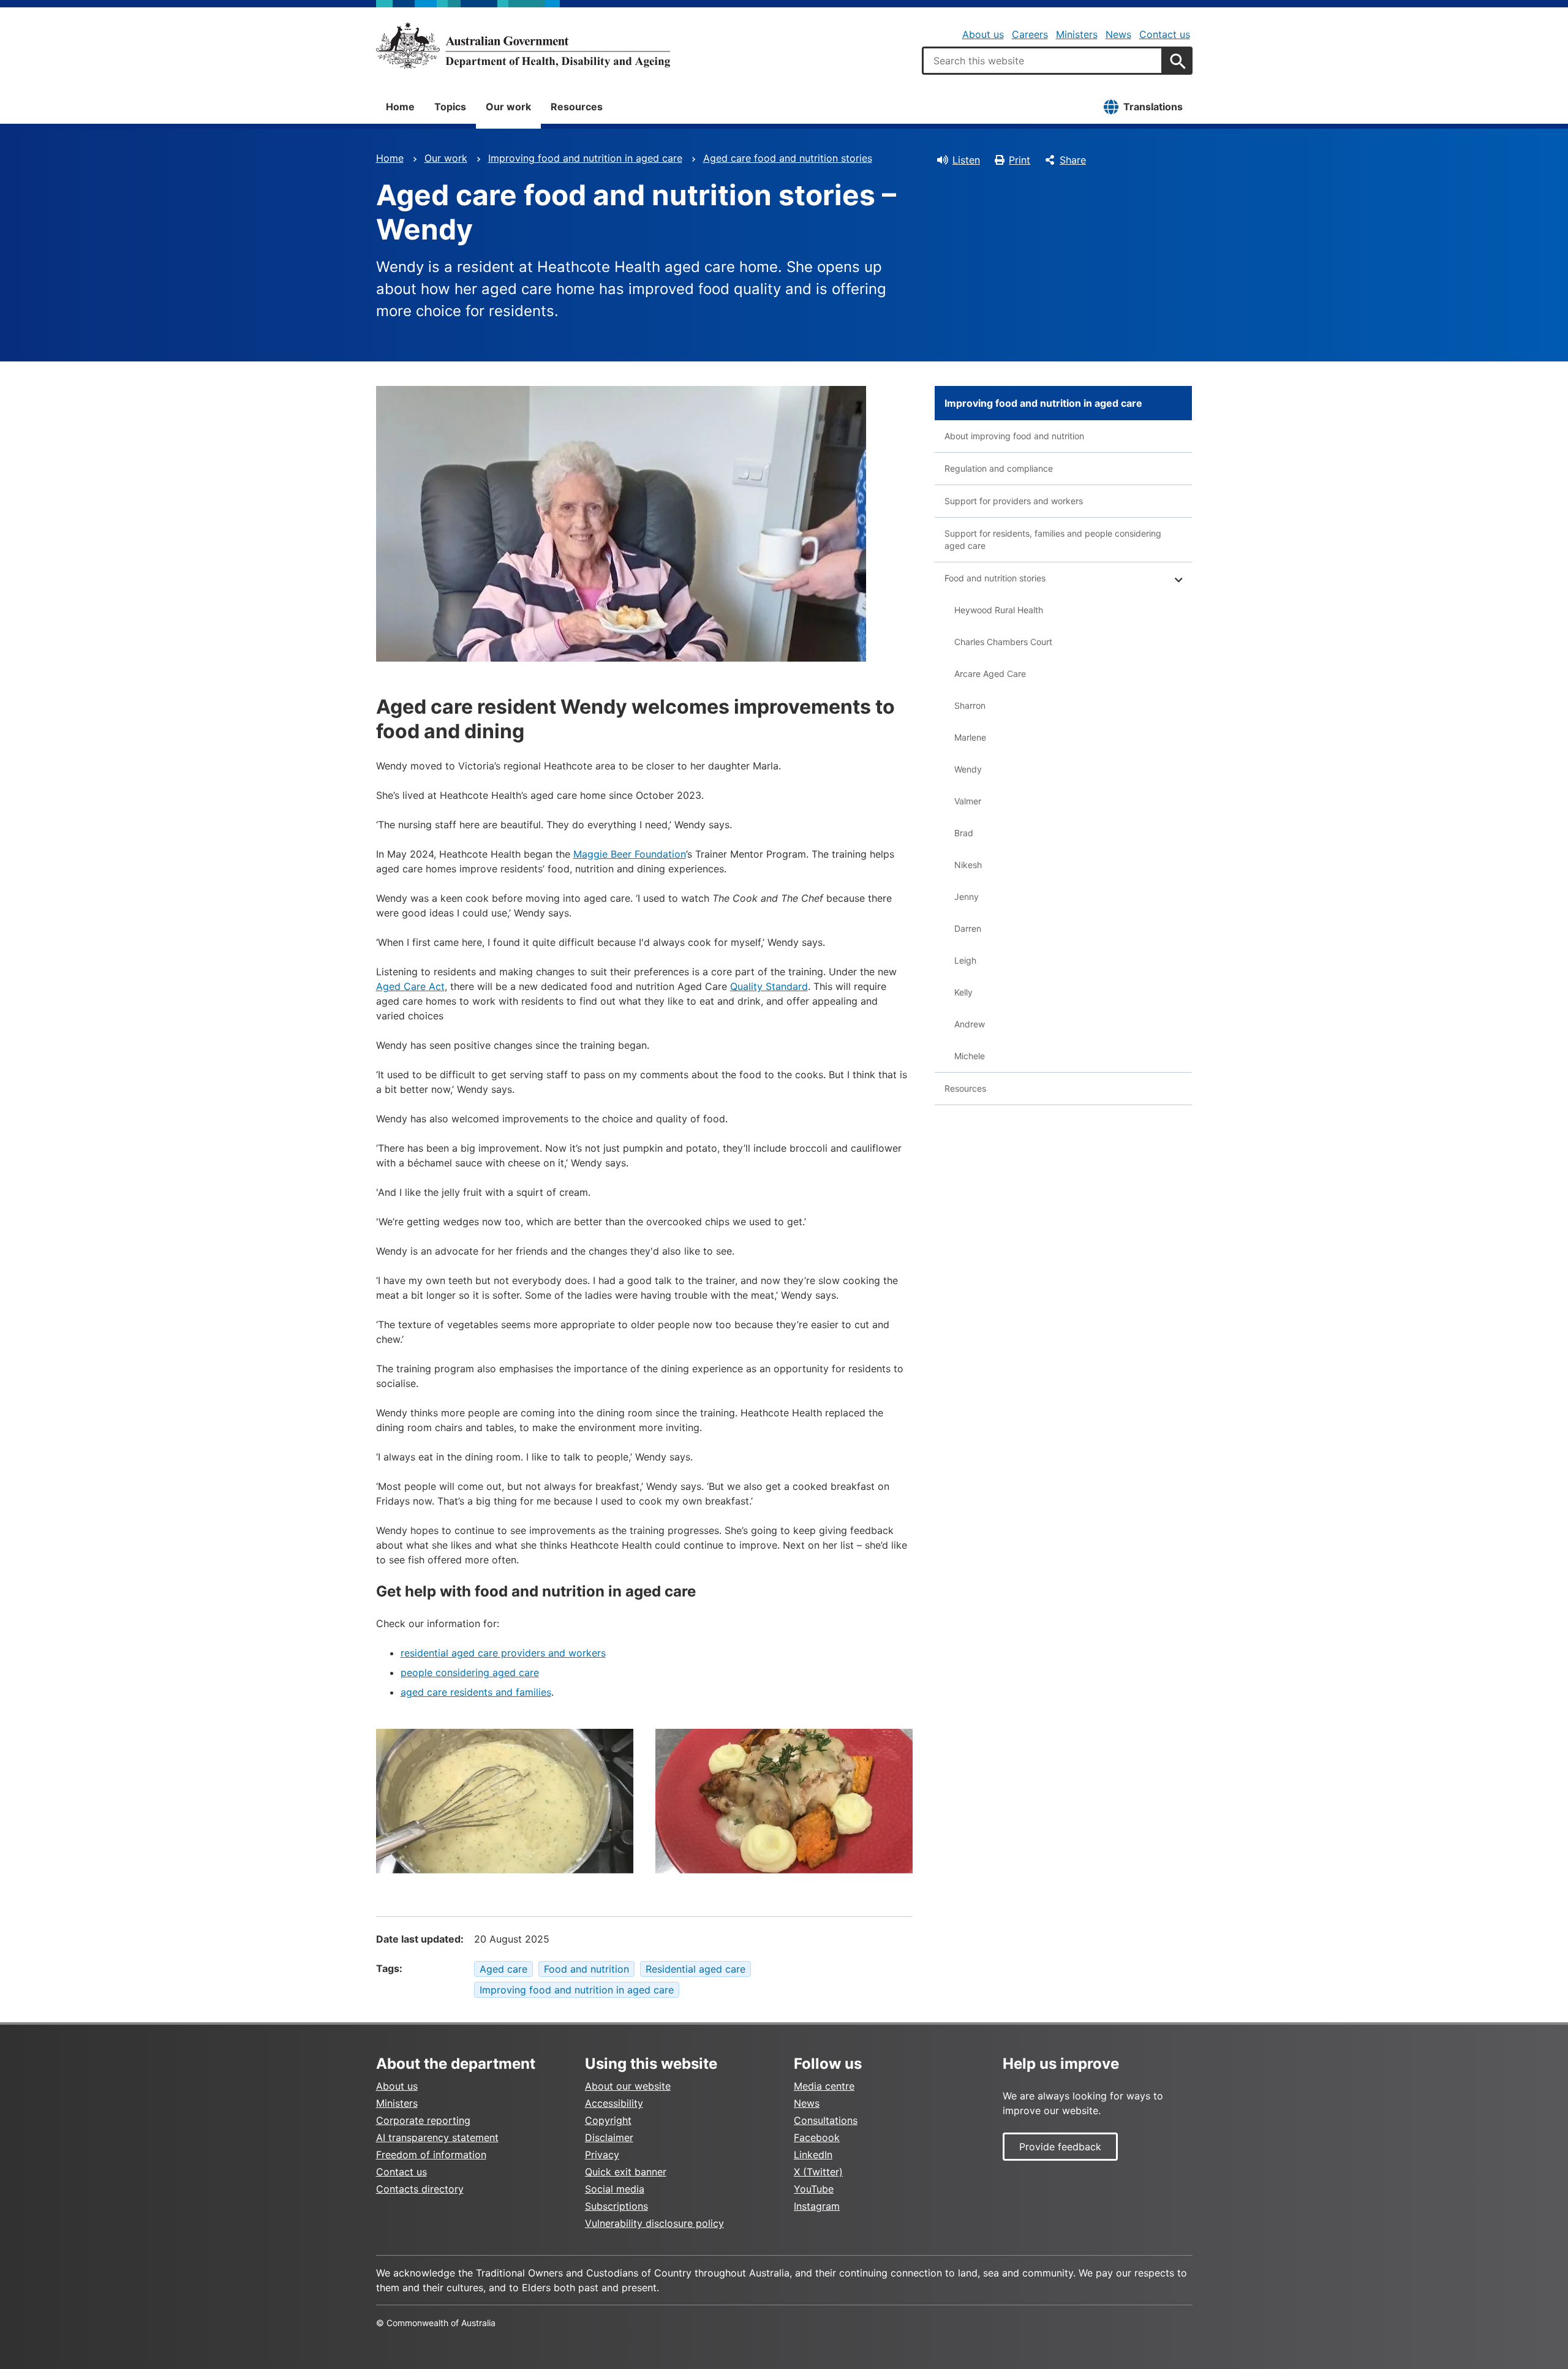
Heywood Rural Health (999, 610)
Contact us (1165, 34)
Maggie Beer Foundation (630, 854)
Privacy (602, 2155)
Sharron (970, 705)
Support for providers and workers (1014, 501)
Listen (966, 160)
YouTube (814, 2189)
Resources (577, 107)
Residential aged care (695, 1969)
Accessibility (614, 2103)
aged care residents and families (476, 1692)
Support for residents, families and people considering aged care (1053, 539)
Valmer (968, 801)
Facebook (817, 2137)
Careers (1030, 34)
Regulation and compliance (999, 468)
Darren (968, 928)
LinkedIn (813, 2155)
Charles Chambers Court (1003, 642)
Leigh (965, 960)
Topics (450, 107)
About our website (628, 2086)
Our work (508, 107)
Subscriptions (616, 2206)
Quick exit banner (626, 2172)
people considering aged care (470, 1672)
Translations (1153, 107)
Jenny (967, 897)
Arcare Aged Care (990, 674)
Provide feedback (1060, 2147)
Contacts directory (420, 2189)
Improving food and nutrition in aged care (585, 158)
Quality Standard (769, 986)
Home (400, 107)
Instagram (817, 2206)
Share (1073, 160)
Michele (970, 1056)
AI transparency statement (437, 2137)
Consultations (826, 2120)
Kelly (963, 992)
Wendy (968, 769)
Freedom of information (431, 2155)
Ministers (1077, 34)
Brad (964, 833)
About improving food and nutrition (1014, 436)
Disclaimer (609, 2137)
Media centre (824, 2086)
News (1118, 34)
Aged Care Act (410, 986)
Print (1020, 160)
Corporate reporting (423, 2120)
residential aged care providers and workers (503, 1653)
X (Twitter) (818, 2172)
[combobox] (1042, 61)
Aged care (503, 1969)
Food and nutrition (586, 1969)
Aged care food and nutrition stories (788, 158)
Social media (615, 2189)
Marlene (970, 737)
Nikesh (968, 865)
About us (983, 34)
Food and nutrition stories (995, 578)
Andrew (970, 1024)
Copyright (608, 2120)
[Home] (523, 45)
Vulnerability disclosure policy (654, 2223)
